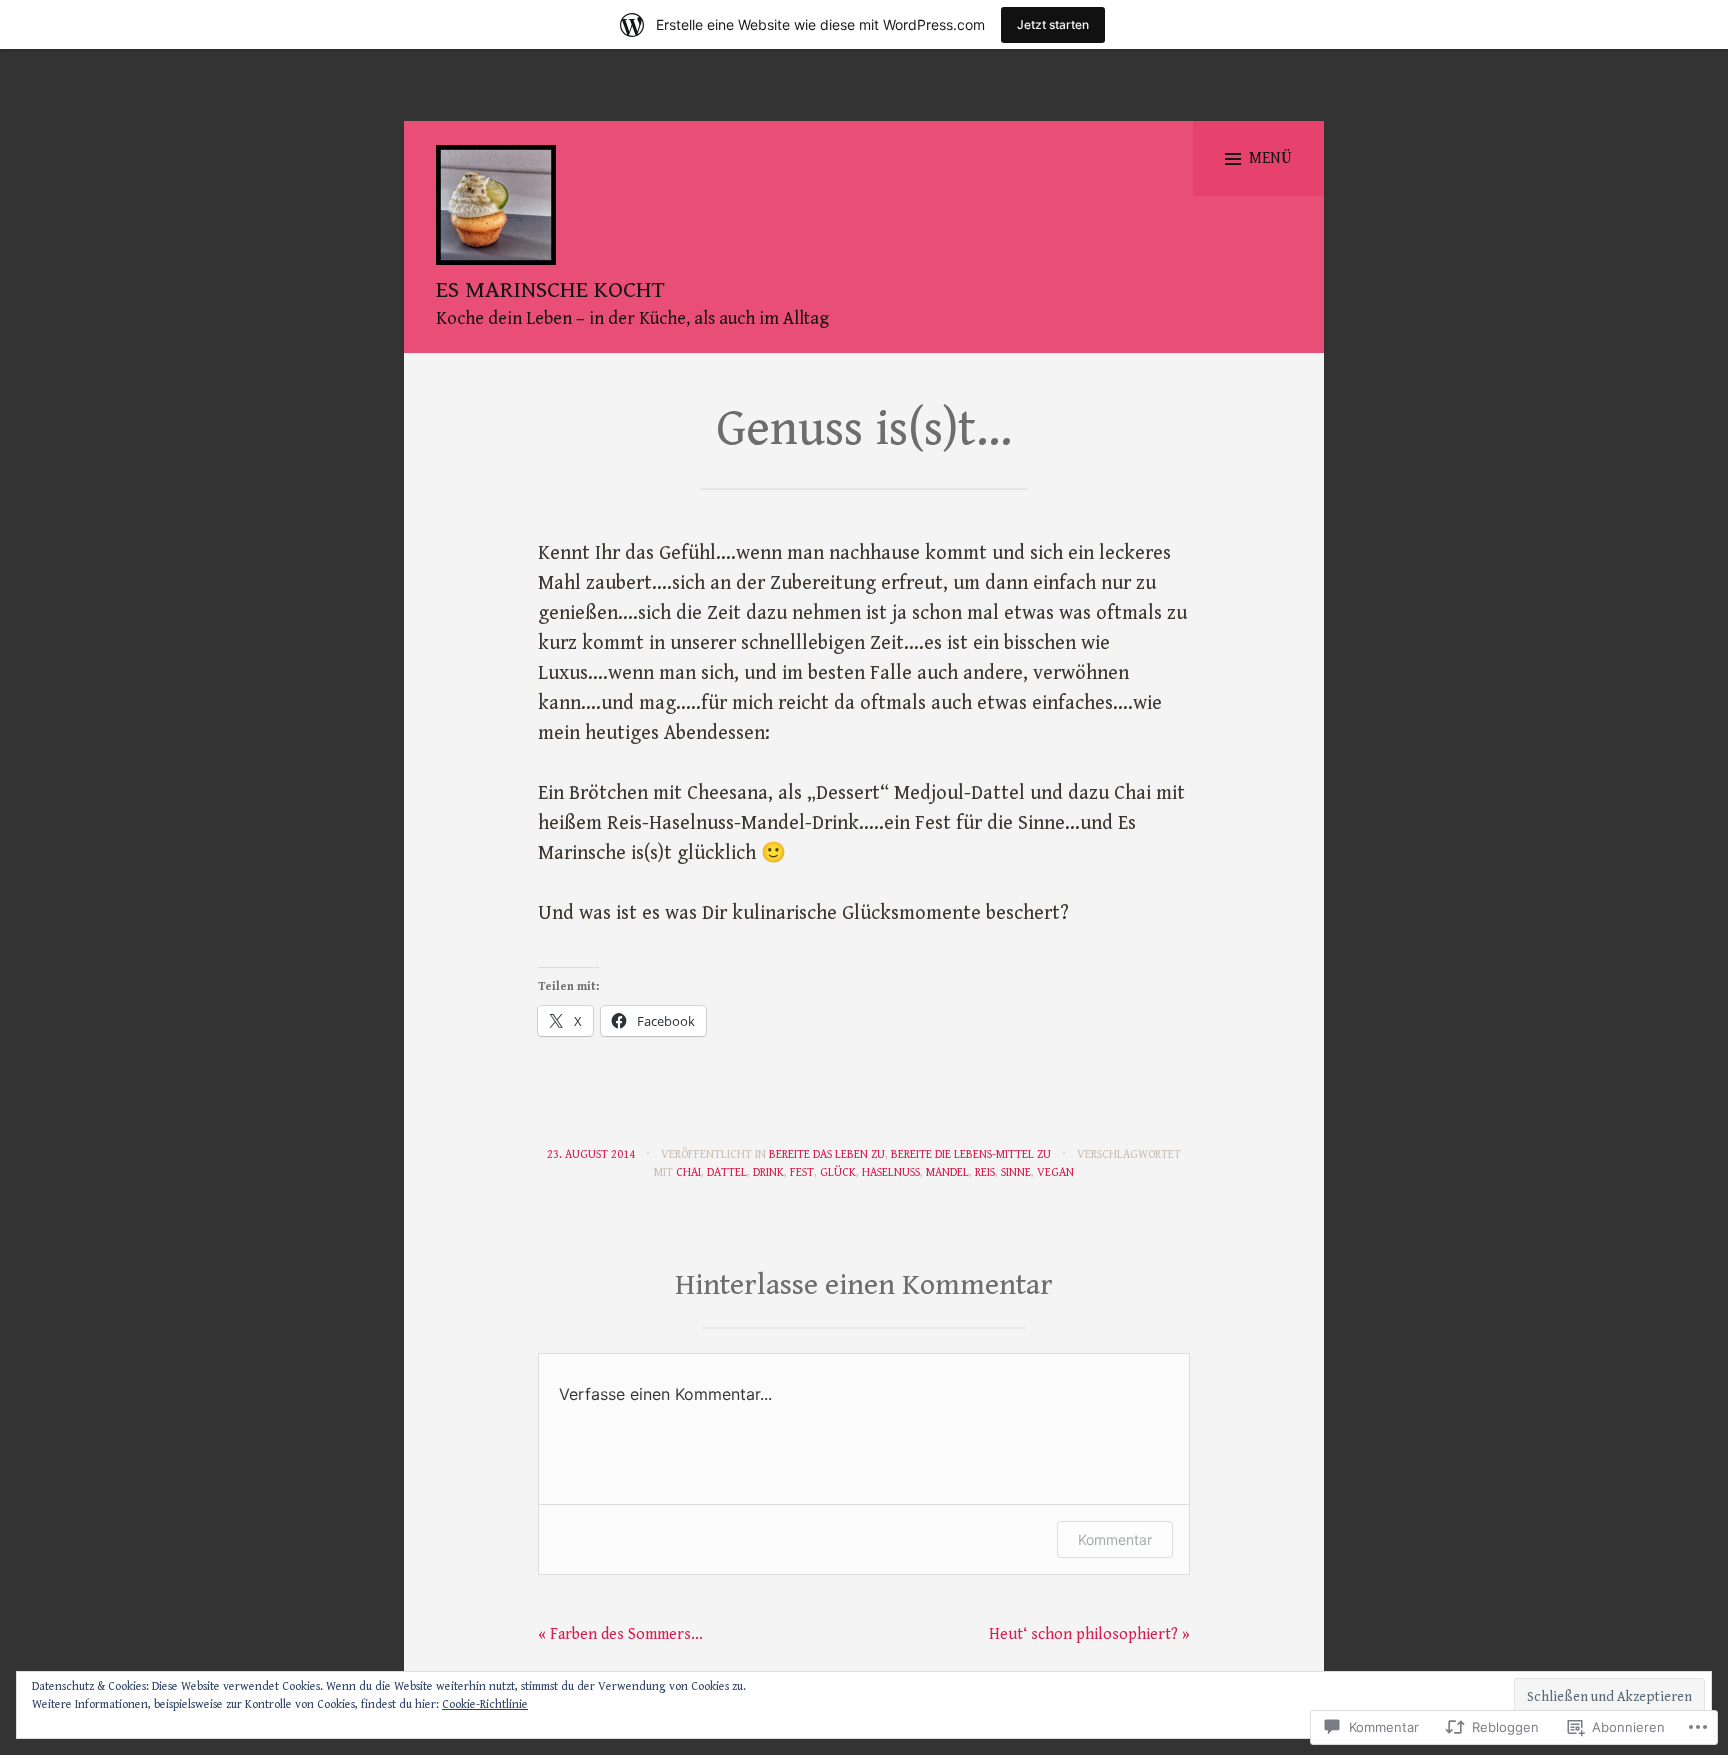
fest (802, 1172)
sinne (1016, 1172)
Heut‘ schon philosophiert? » (1089, 1634)
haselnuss (891, 1172)
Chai (688, 1172)
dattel (727, 1172)
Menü (1270, 158)
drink (768, 1172)
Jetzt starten (1053, 24)
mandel (947, 1172)
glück (838, 1172)
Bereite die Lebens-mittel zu (971, 1154)
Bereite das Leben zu (827, 1154)
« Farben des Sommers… (620, 1634)
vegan (1055, 1172)
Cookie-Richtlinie (485, 1704)
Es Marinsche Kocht (550, 290)
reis (985, 1172)
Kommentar (1115, 1539)
